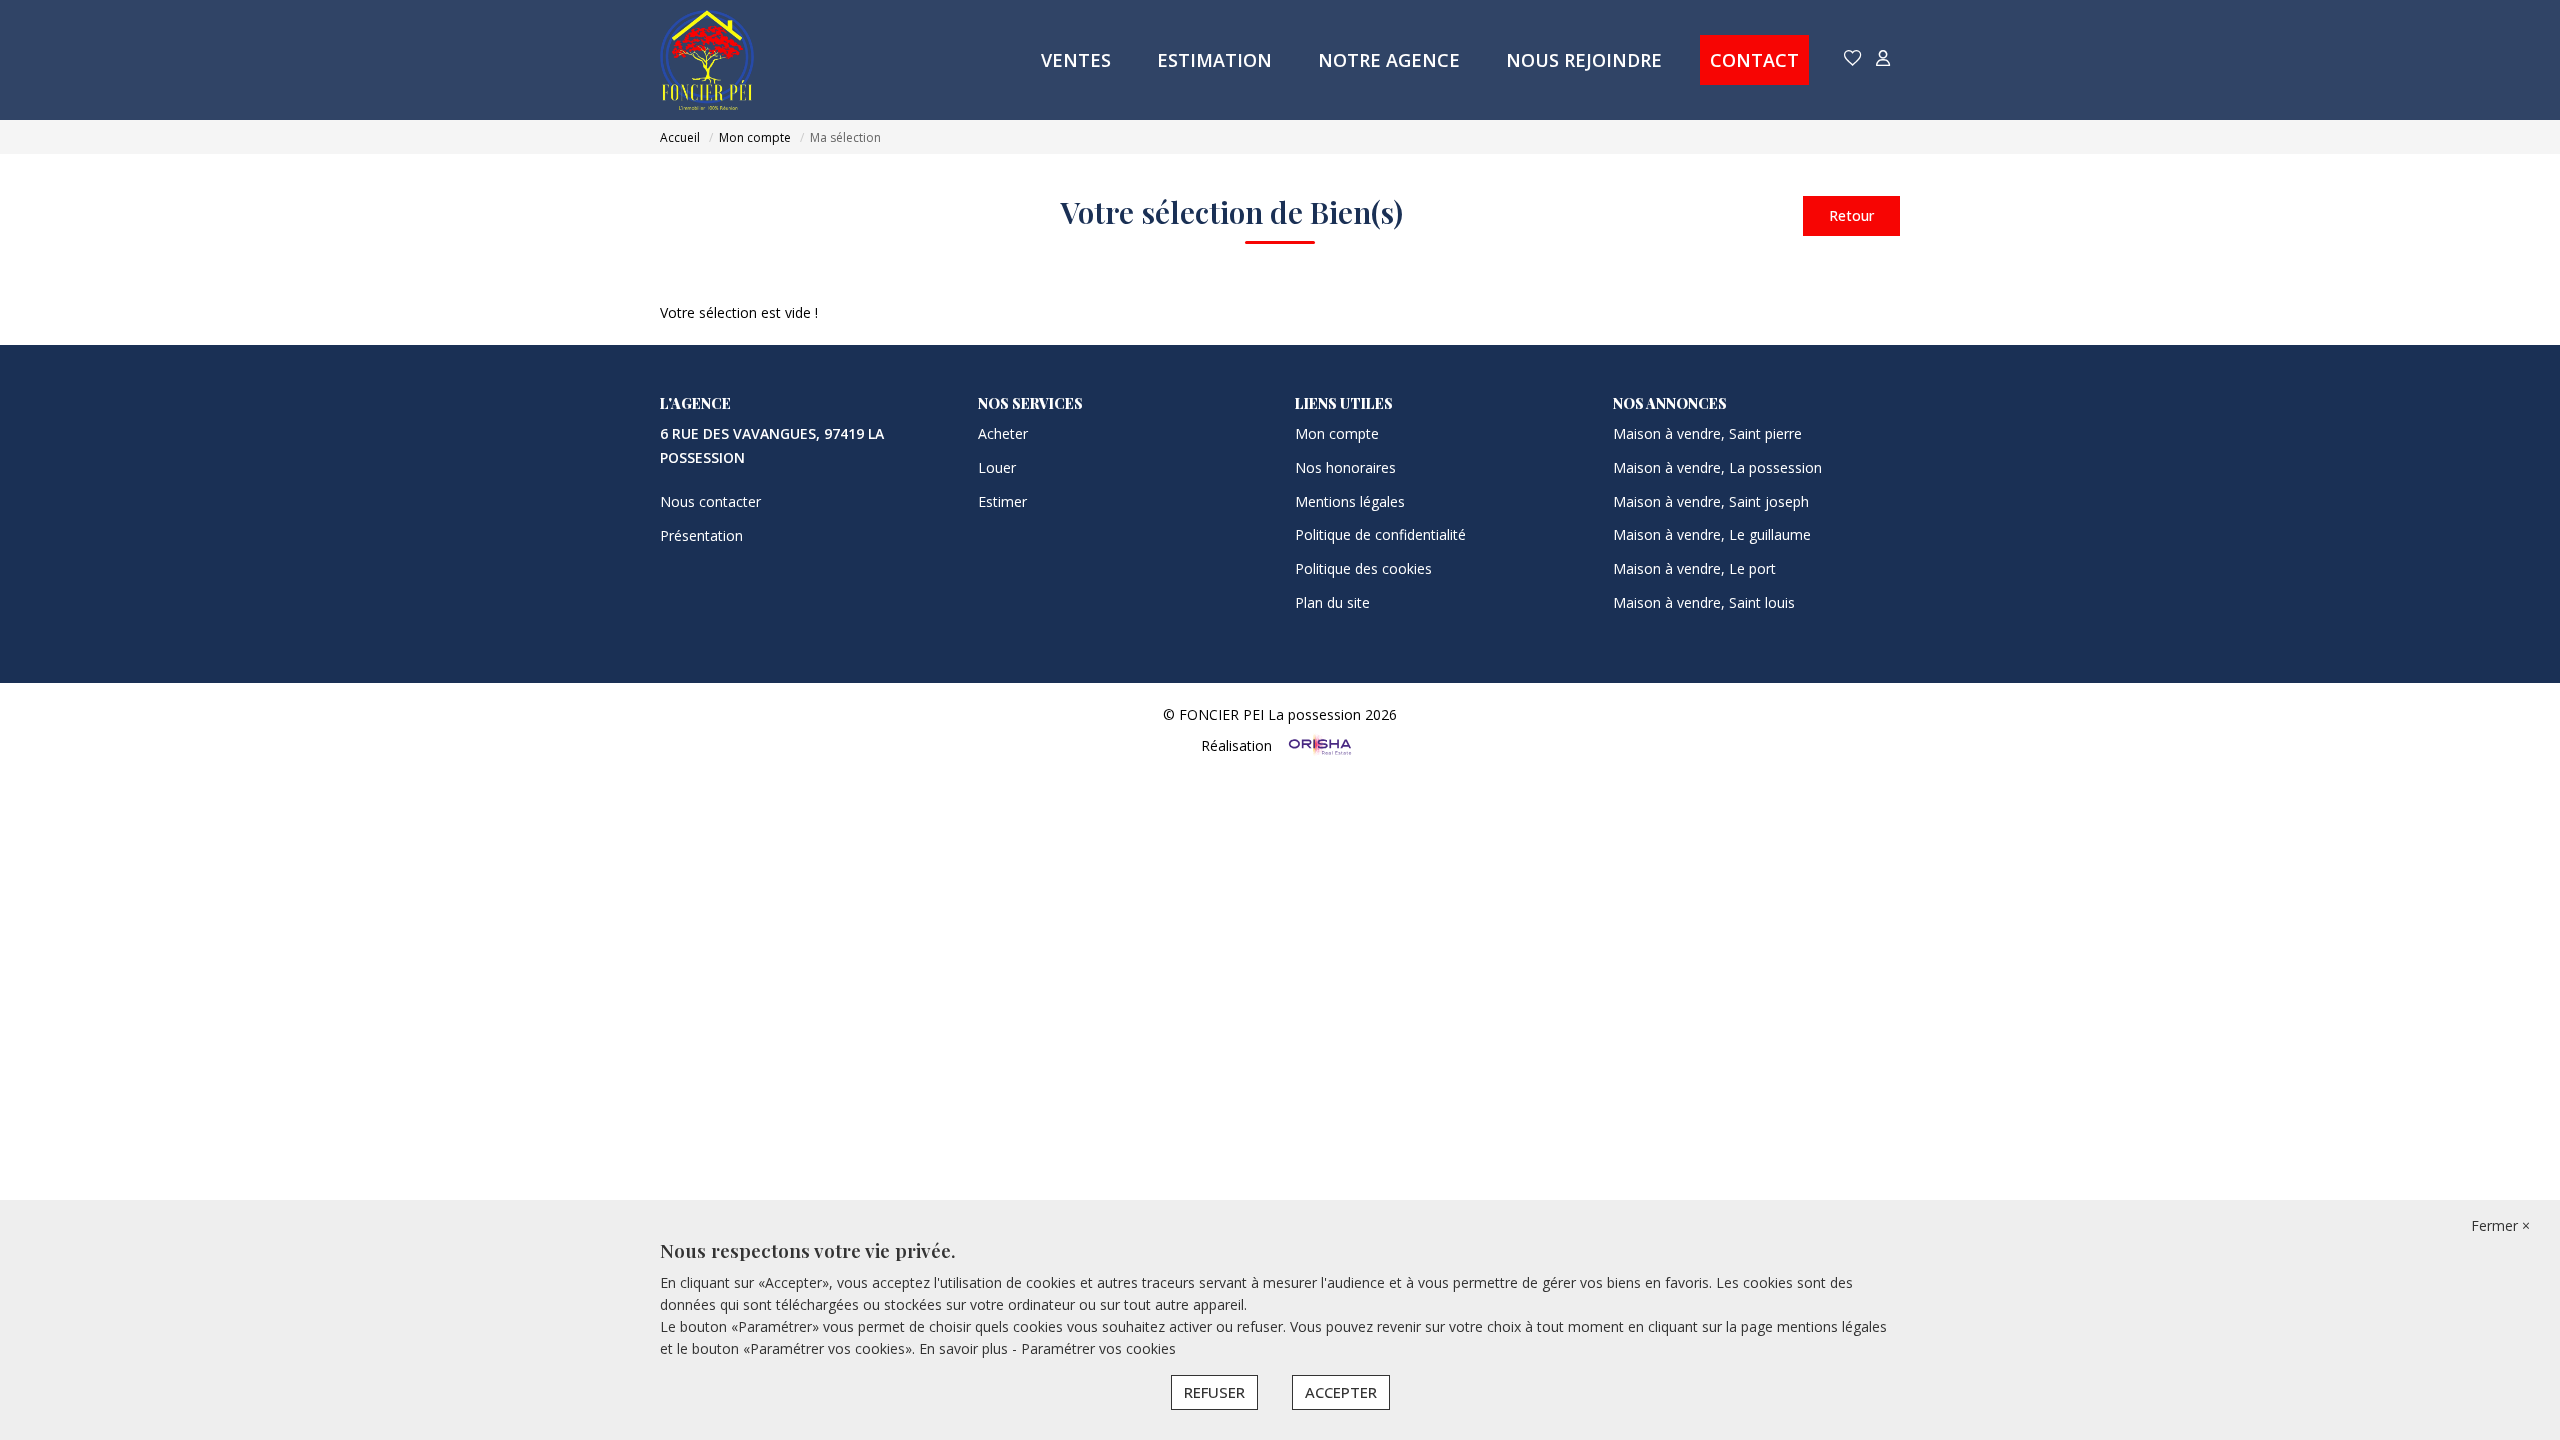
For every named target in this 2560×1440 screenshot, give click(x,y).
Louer (997, 467)
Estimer (1002, 501)
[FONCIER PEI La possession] (707, 60)
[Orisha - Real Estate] (1318, 744)
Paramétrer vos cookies (1098, 1348)
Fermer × (2500, 1225)
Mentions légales (1350, 501)
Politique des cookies (1363, 568)
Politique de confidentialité (1380, 534)
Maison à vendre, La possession (1717, 467)
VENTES (1076, 60)
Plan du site (1332, 602)
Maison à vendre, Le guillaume (1712, 534)
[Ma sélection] (1853, 59)
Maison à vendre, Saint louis (1704, 602)
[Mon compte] (1883, 59)
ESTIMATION (1214, 60)
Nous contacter (710, 501)
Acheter (1003, 433)
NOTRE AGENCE (1389, 60)
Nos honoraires (1345, 467)
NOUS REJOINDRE (1584, 60)
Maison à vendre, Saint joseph (1711, 501)
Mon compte (1337, 433)
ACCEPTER (1341, 1392)
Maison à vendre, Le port (1694, 568)
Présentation (701, 535)
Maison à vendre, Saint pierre (1707, 433)
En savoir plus (965, 1348)
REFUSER (1214, 1392)
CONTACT (1754, 60)
